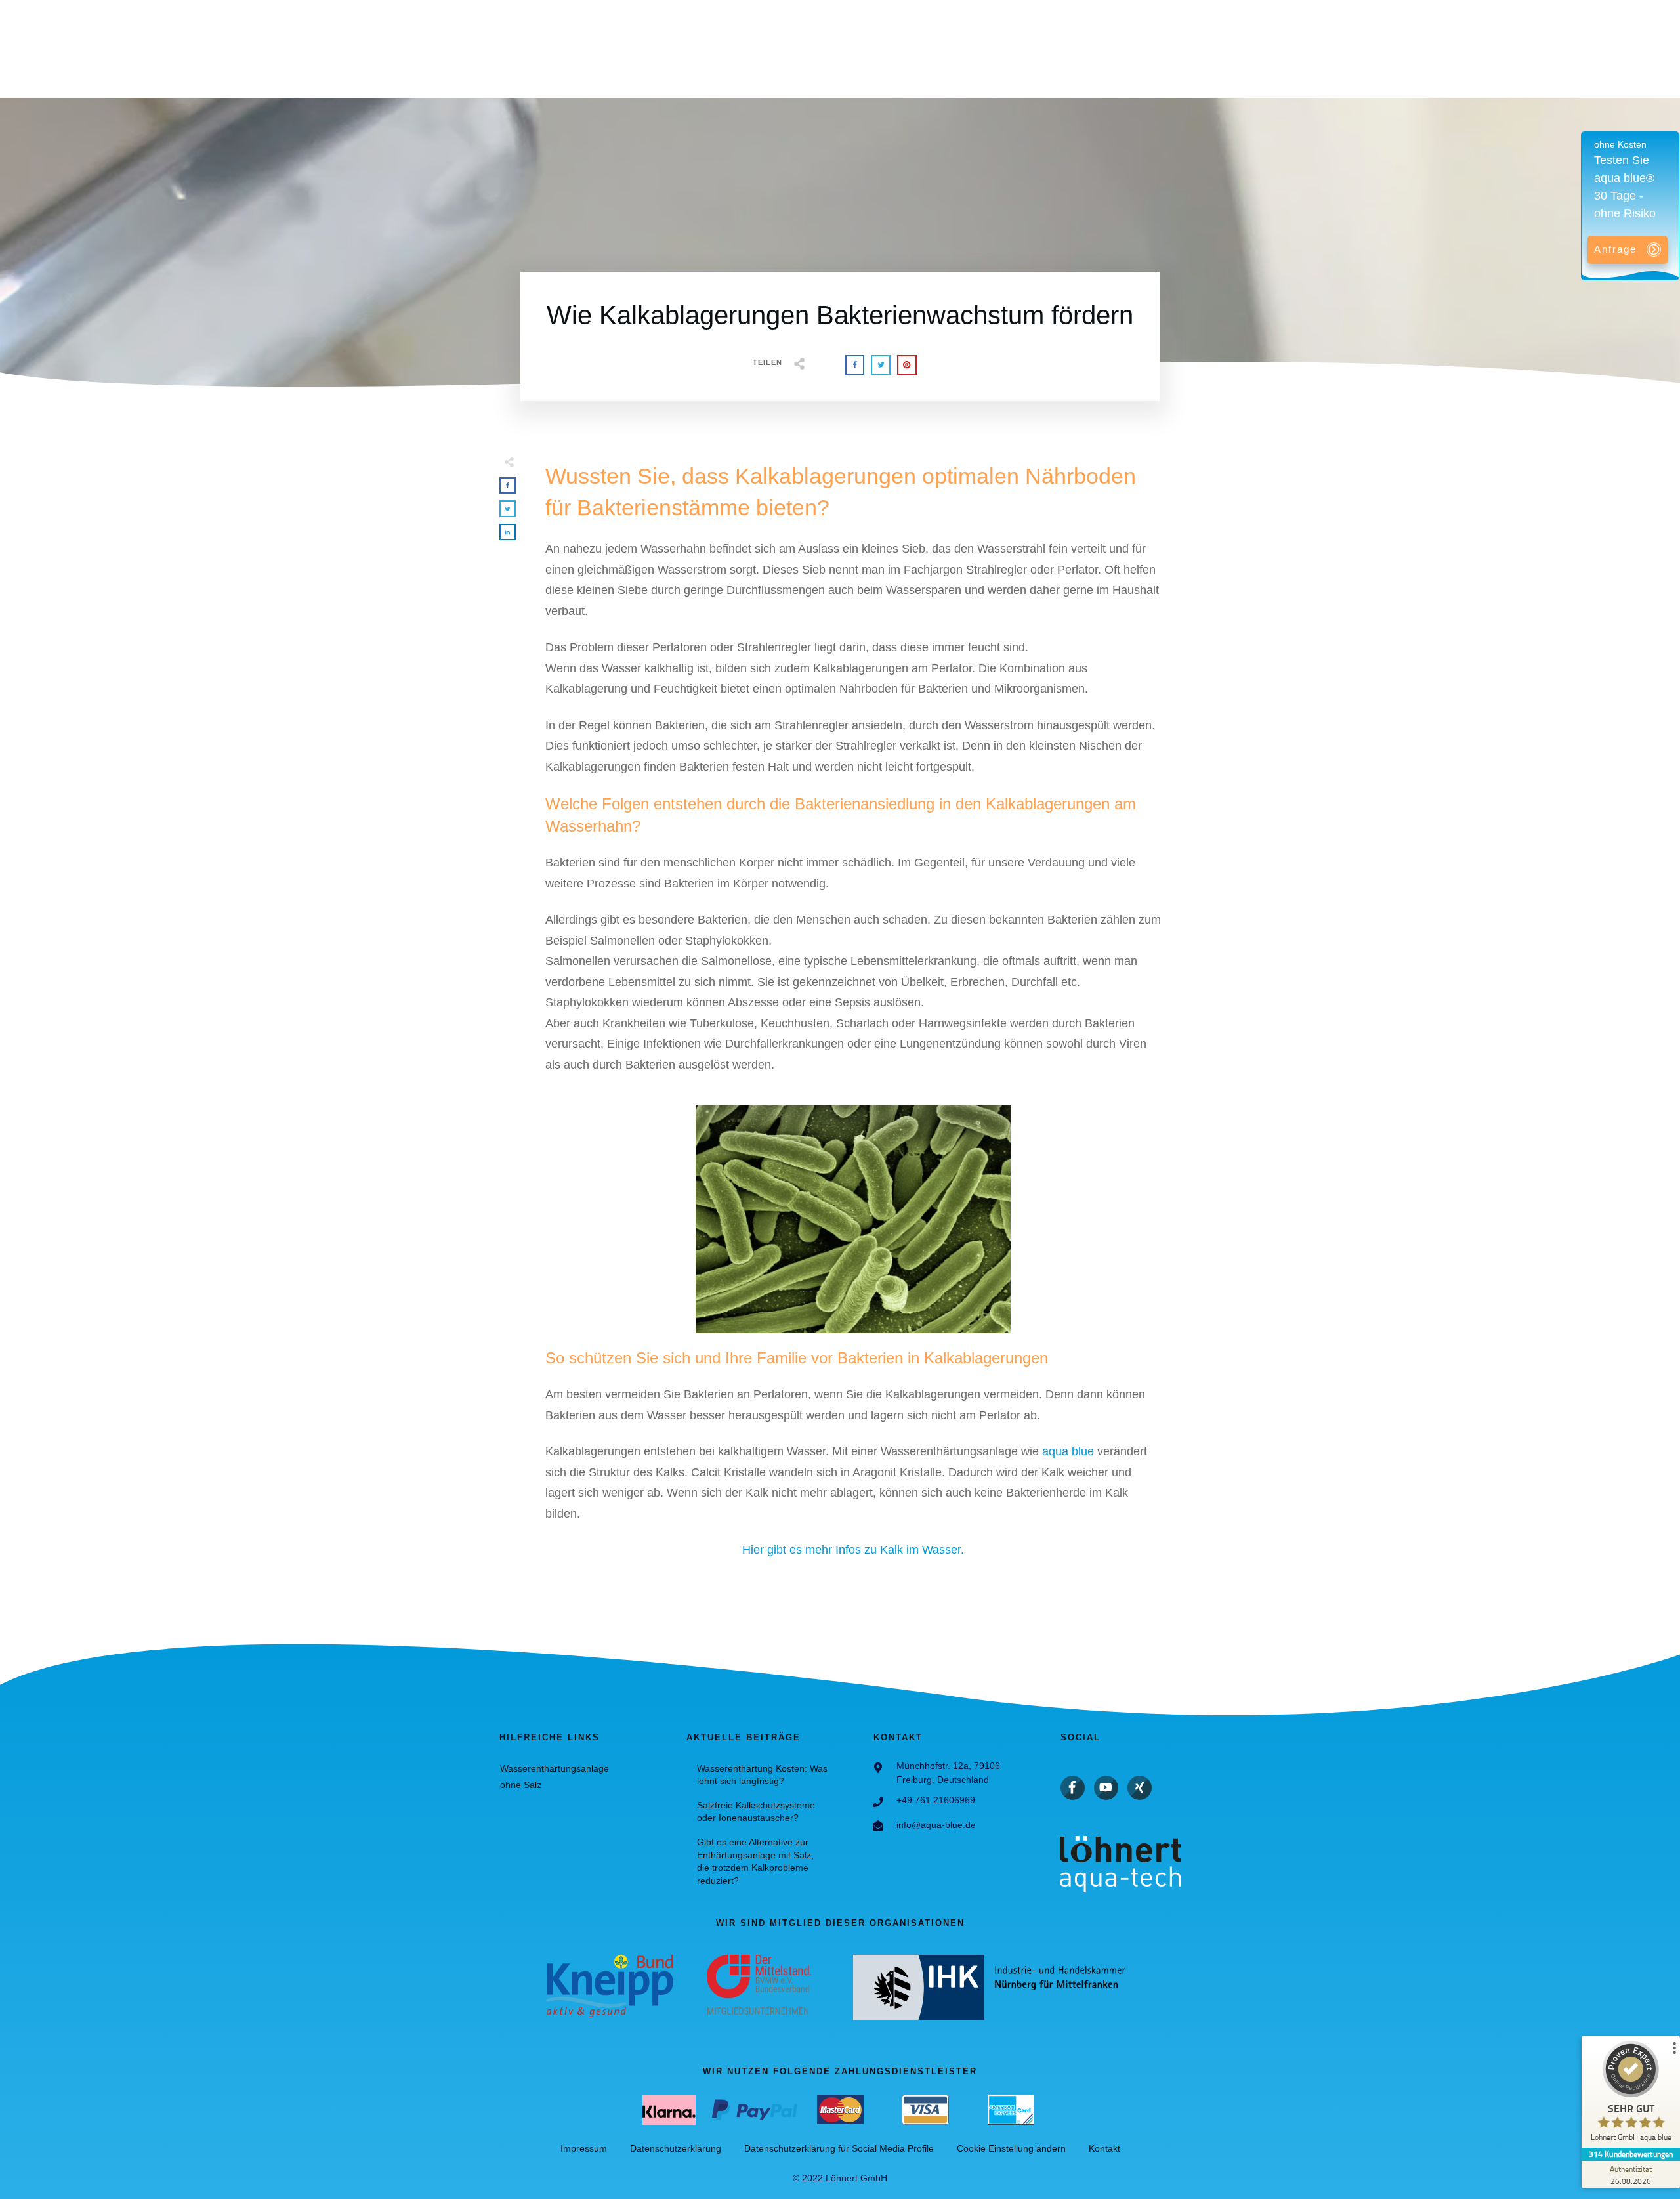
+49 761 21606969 (936, 1800)
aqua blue (1068, 1451)
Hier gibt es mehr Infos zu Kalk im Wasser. (853, 1550)
